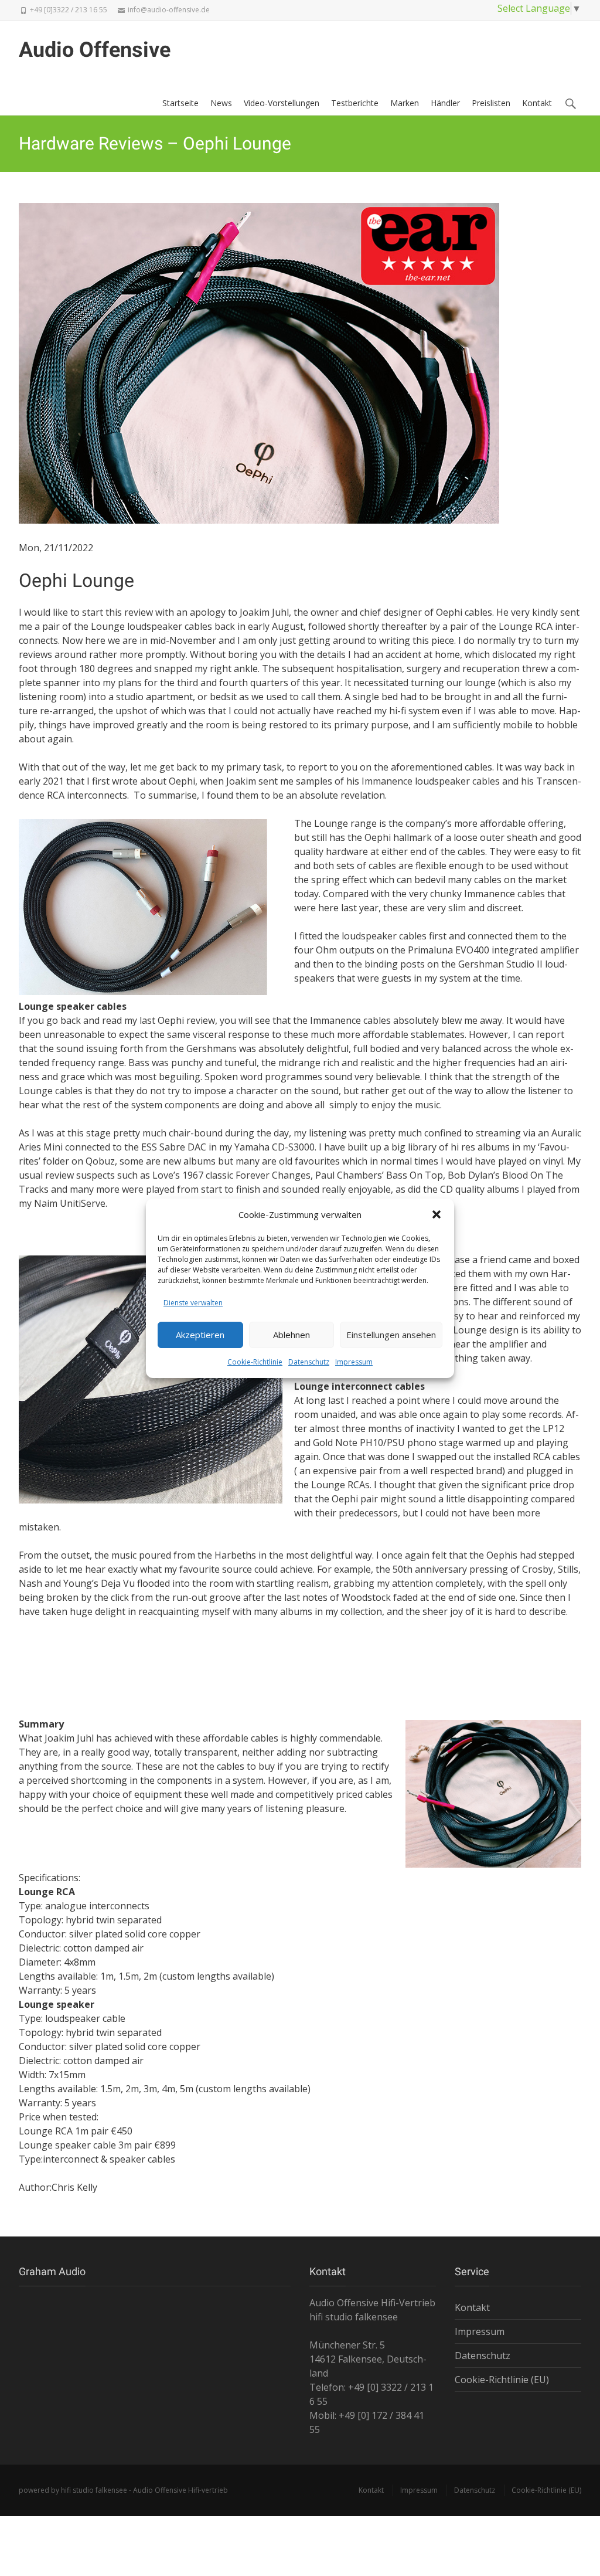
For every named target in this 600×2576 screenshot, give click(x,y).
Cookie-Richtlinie (255, 1362)
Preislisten (491, 103)
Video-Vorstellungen (282, 103)
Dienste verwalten (193, 1303)
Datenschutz (309, 1362)
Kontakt (537, 103)
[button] (437, 1214)
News (221, 103)
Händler (445, 103)
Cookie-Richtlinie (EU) (502, 2380)
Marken (405, 103)
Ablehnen (292, 1335)
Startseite (180, 103)
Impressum (354, 1362)
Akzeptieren (200, 1335)
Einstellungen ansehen (391, 1335)
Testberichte (355, 103)
